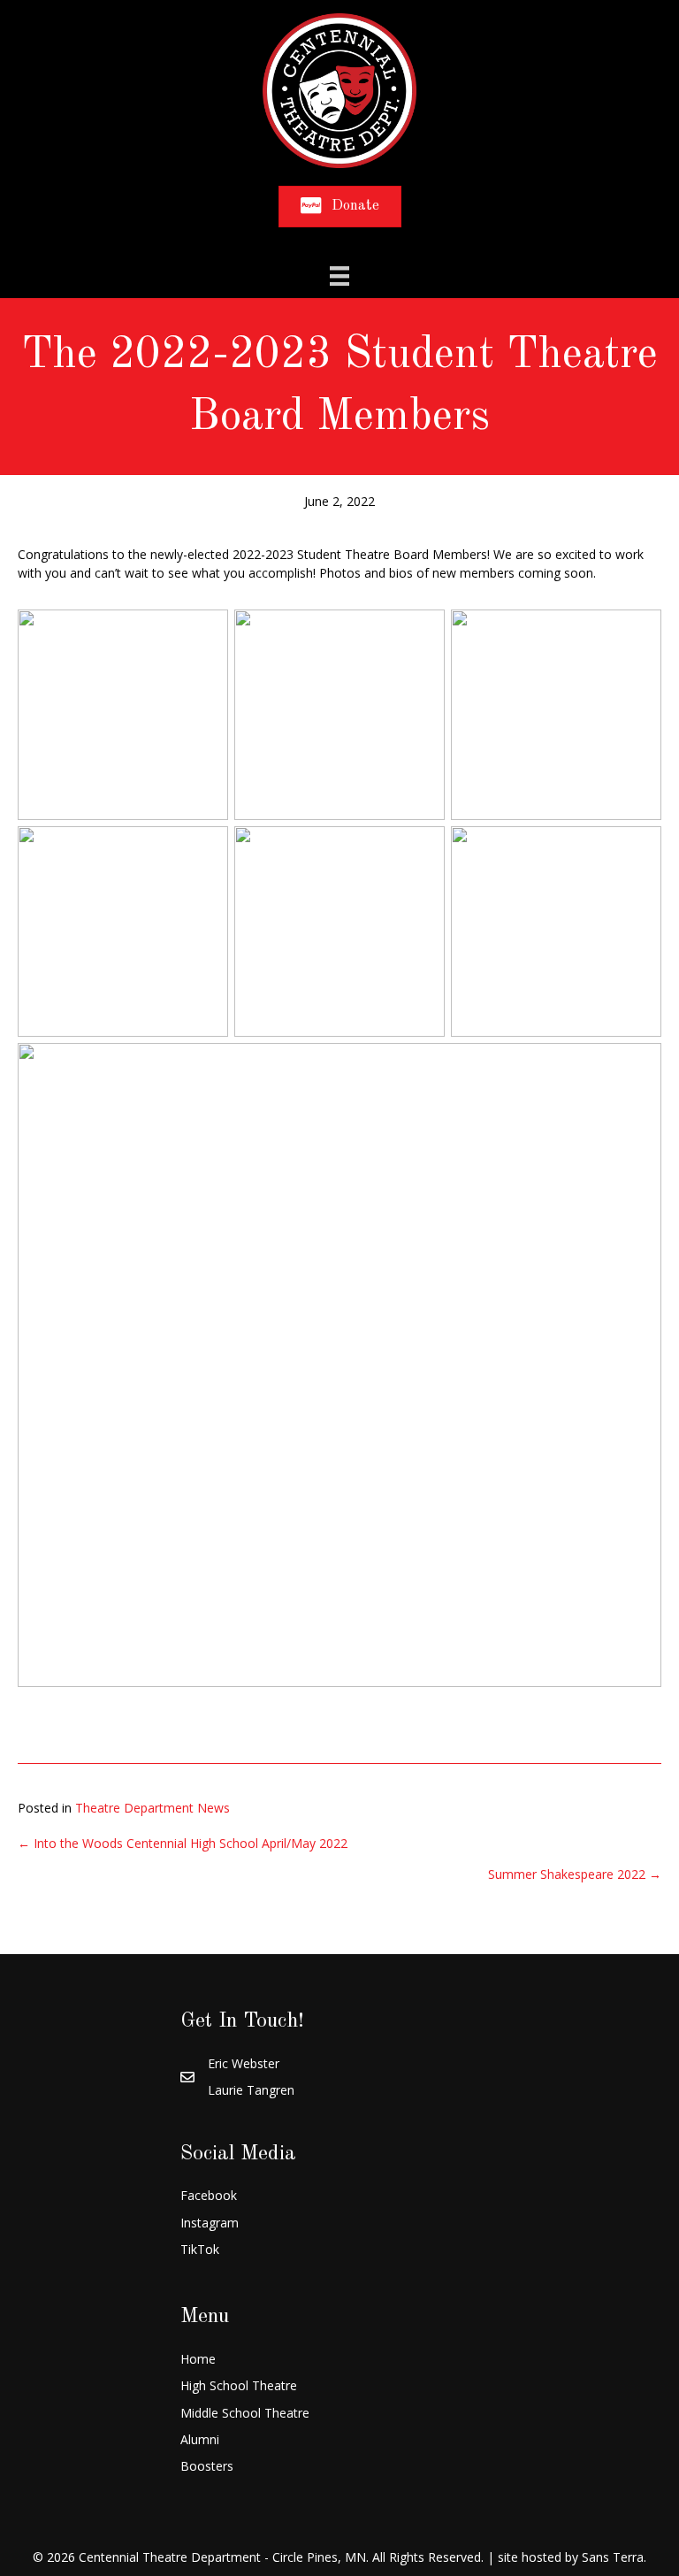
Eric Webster (244, 2063)
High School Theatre (239, 2385)
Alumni (200, 2439)
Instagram (210, 2223)
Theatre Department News (153, 1808)
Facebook (209, 2195)
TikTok (200, 2249)
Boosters (207, 2466)
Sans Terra (613, 2557)
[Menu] (339, 276)
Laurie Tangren (251, 2090)
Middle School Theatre (245, 2413)
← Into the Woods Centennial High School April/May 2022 (183, 1843)
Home (198, 2359)
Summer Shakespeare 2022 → (575, 1874)
